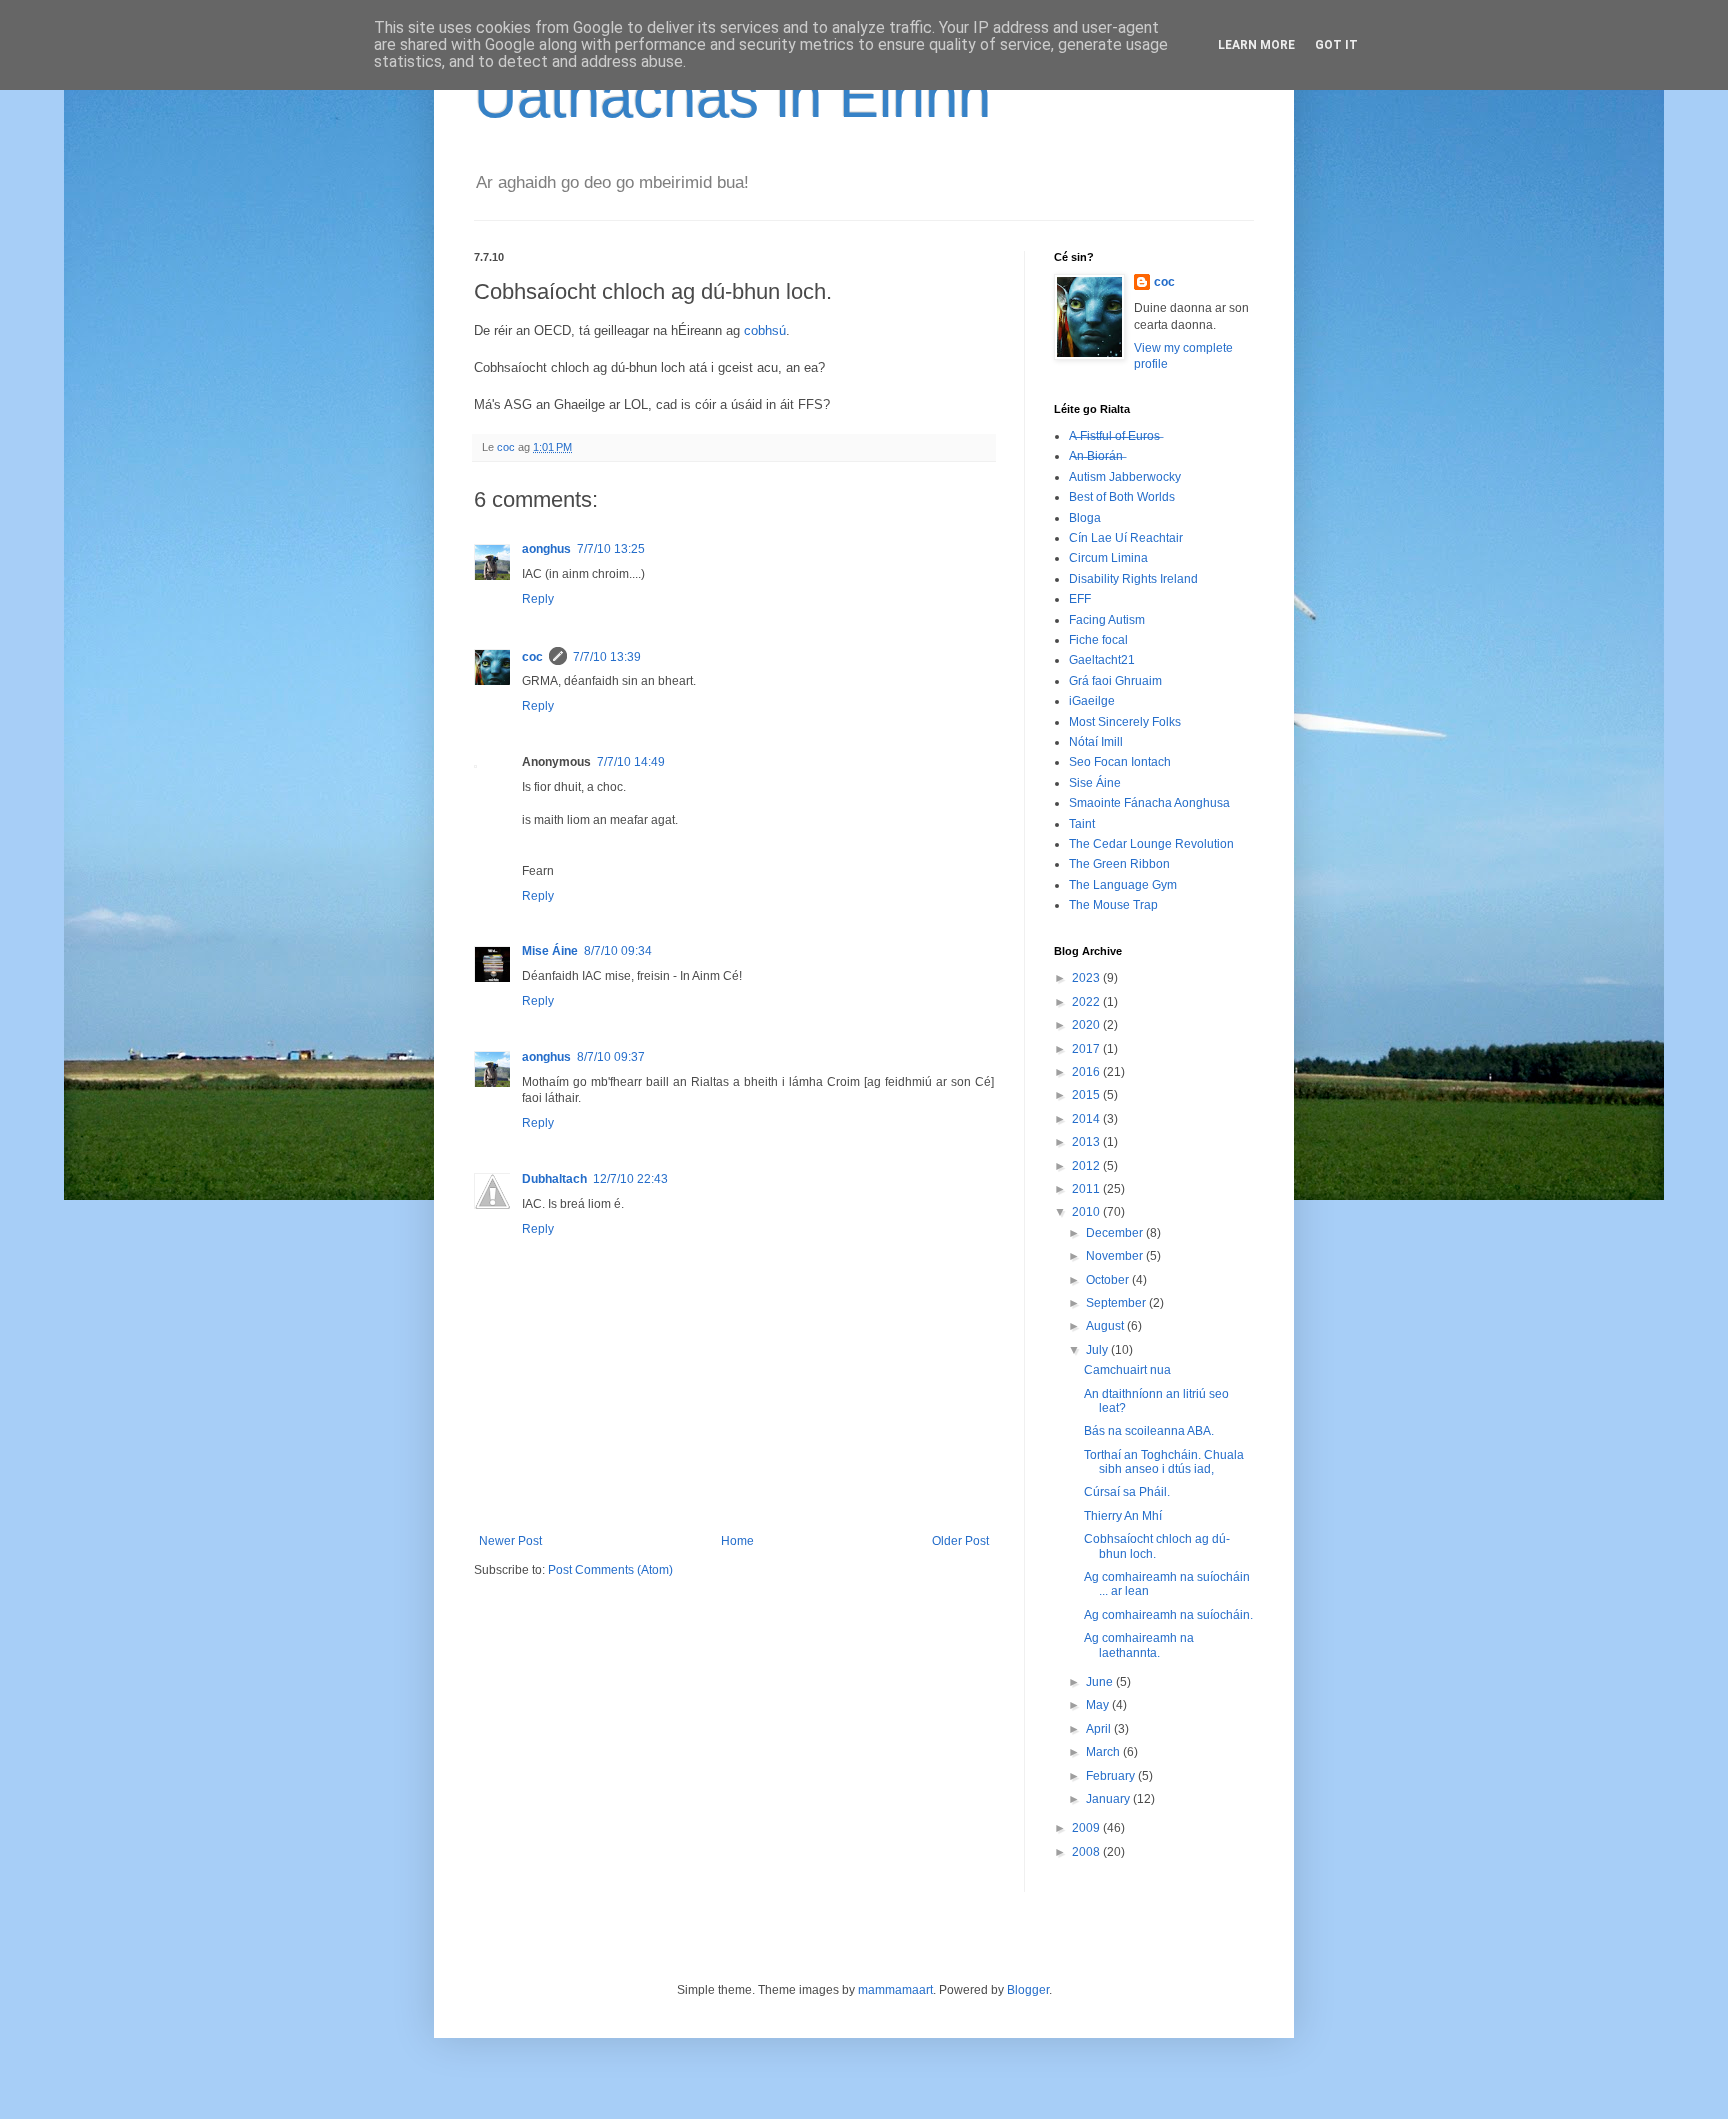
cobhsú (765, 330)
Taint (1082, 824)
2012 (1087, 1166)
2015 (1087, 1095)
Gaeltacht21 (1102, 660)
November (1116, 1256)
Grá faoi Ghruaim (1115, 681)
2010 (1087, 1212)
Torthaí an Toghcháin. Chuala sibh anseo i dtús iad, (1164, 1462)
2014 (1087, 1119)
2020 (1087, 1025)
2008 (1087, 1852)
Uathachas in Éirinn (732, 96)
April (1100, 1729)
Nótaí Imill (1096, 742)
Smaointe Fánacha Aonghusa (1149, 803)
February (1112, 1776)
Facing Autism (1107, 620)
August (1106, 1326)
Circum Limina (1108, 558)
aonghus (546, 549)
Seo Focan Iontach (1120, 762)
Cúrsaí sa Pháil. (1127, 1492)
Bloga (1085, 518)
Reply (538, 599)
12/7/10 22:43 (630, 1179)
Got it (1336, 45)
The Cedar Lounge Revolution (1151, 844)
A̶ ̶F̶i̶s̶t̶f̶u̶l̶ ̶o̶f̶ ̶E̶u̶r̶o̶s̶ (1114, 436)
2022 (1087, 1002)
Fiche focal (1098, 640)
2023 (1087, 978)
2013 (1087, 1142)
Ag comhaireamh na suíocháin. (1168, 1615)
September (1117, 1303)
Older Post (960, 1541)
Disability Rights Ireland (1133, 579)
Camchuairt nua (1127, 1370)
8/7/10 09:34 (618, 951)
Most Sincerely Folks (1125, 722)
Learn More (1256, 45)
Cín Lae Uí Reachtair (1126, 538)
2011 (1087, 1189)
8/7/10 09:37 (611, 1057)
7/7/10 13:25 (611, 549)
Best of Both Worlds (1122, 497)
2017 (1087, 1049)
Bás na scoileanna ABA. (1149, 1431)
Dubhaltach (554, 1179)
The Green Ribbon (1119, 864)
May (1099, 1705)
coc (532, 657)
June (1101, 1682)
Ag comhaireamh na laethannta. (1139, 1645)
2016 (1087, 1072)
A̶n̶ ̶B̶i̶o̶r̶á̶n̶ (1096, 456)
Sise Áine (1095, 783)
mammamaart (895, 1990)
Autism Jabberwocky (1125, 477)
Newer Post (510, 1541)
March (1104, 1752)
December (1116, 1233)
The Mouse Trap (1113, 905)
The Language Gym (1123, 885)
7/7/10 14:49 (631, 762)
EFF (1080, 599)
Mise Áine (550, 951)
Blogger (1028, 1990)
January (1109, 1799)
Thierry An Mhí (1123, 1516)
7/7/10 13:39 (607, 657)
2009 (1087, 1828)
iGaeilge (1092, 701)
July (1098, 1350)
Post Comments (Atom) (610, 1570)
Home (737, 1541)
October (1109, 1280)
